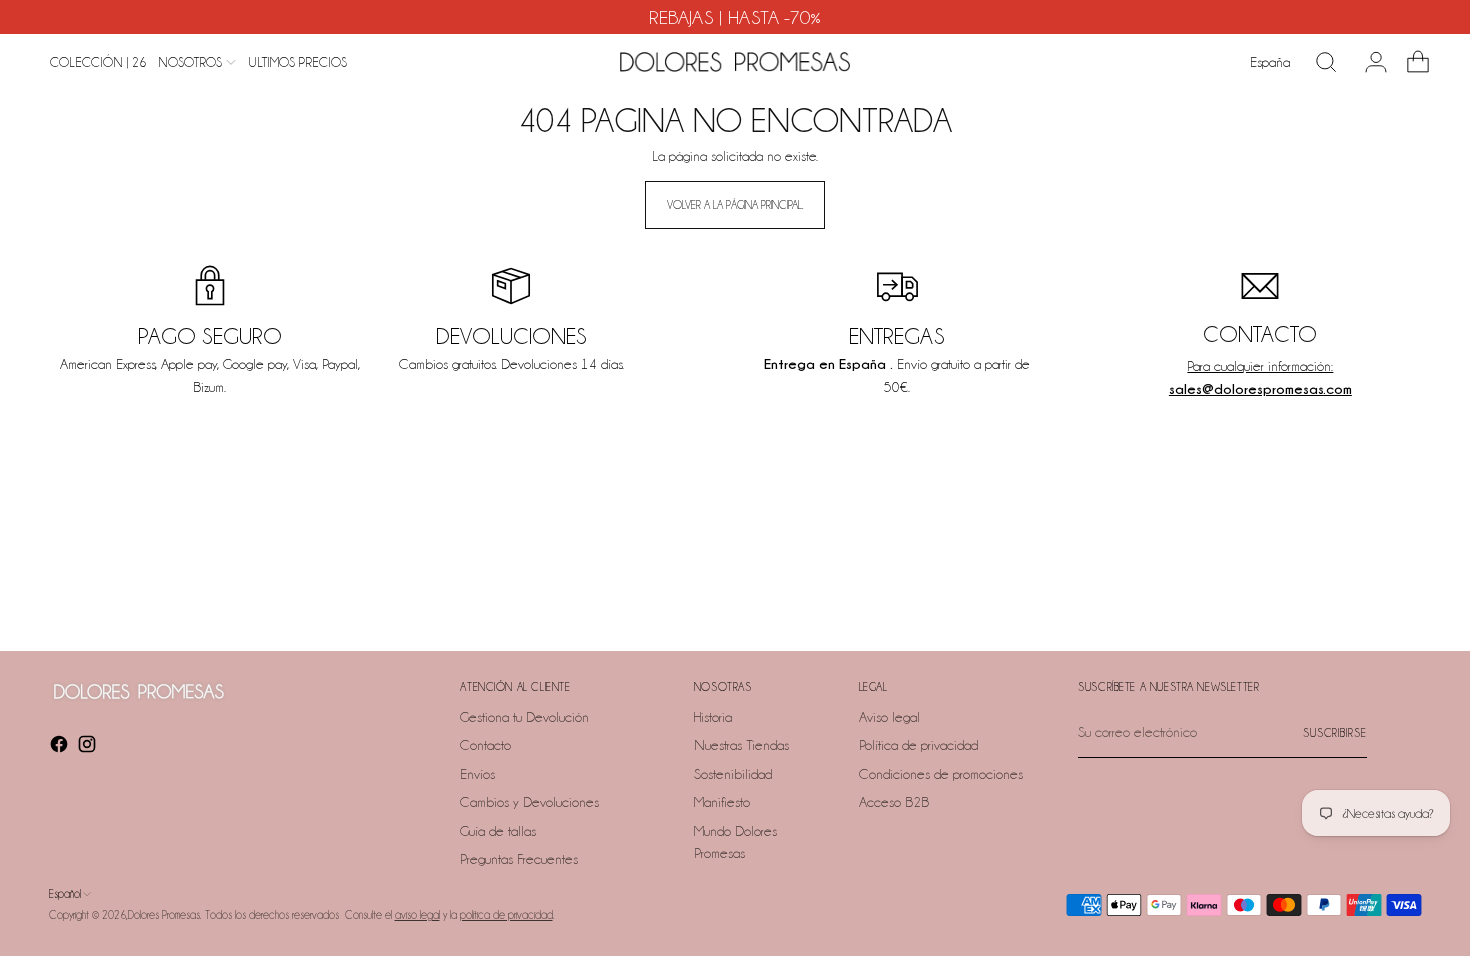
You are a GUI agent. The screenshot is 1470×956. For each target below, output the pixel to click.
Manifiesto (722, 802)
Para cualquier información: (1260, 366)
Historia (713, 717)
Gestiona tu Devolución (524, 717)
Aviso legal (889, 717)
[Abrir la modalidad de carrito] (1410, 62)
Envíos (477, 774)
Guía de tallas (498, 831)
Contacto (485, 745)
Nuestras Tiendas (741, 745)
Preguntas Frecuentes (519, 859)
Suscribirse (1335, 733)
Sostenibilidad (733, 774)
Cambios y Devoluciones (529, 802)
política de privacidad (506, 915)
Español (65, 894)
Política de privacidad (918, 745)
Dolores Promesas (164, 915)
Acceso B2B (894, 802)
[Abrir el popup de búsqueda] (1326, 62)
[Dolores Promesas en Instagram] (89, 747)
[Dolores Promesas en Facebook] (61, 747)
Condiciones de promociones (941, 774)
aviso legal (417, 915)
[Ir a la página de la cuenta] (1368, 62)
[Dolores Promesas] (735, 62)
